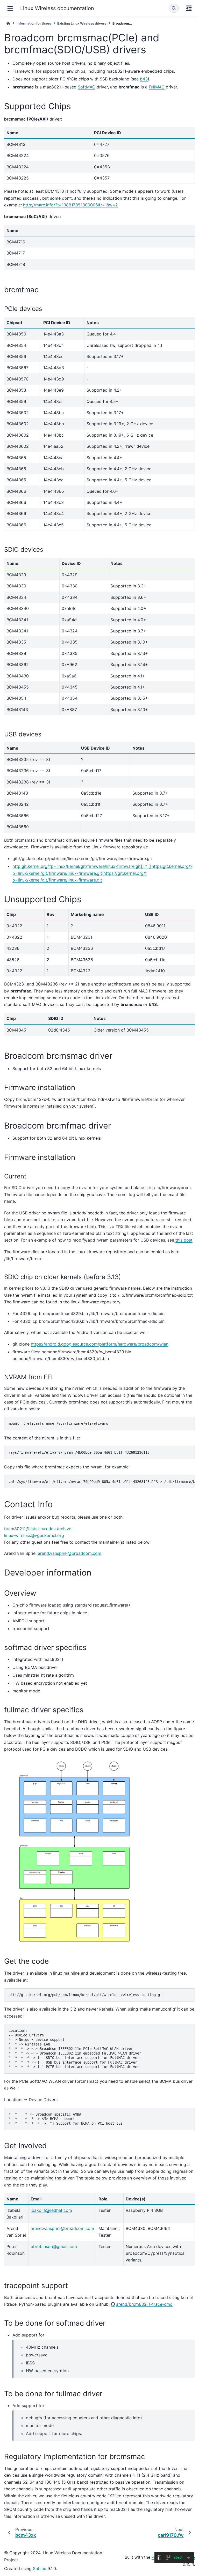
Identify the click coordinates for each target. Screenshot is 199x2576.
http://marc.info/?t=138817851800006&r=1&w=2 (70, 205)
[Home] (8, 23)
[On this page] (189, 8)
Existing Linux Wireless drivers (82, 23)
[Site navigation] (10, 8)
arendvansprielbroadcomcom (70, 1553)
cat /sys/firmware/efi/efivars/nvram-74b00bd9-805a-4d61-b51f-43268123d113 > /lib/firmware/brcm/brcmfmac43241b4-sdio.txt (102, 1482)
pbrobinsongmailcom (54, 2246)
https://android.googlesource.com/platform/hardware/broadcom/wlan (100, 1344)
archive (64, 1529)
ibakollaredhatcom (51, 2210)
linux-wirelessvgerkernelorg (34, 1535)
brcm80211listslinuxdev (30, 1529)
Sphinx (40, 2568)
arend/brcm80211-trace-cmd (144, 2304)
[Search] (174, 8)
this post (184, 1240)
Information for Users (34, 23)
